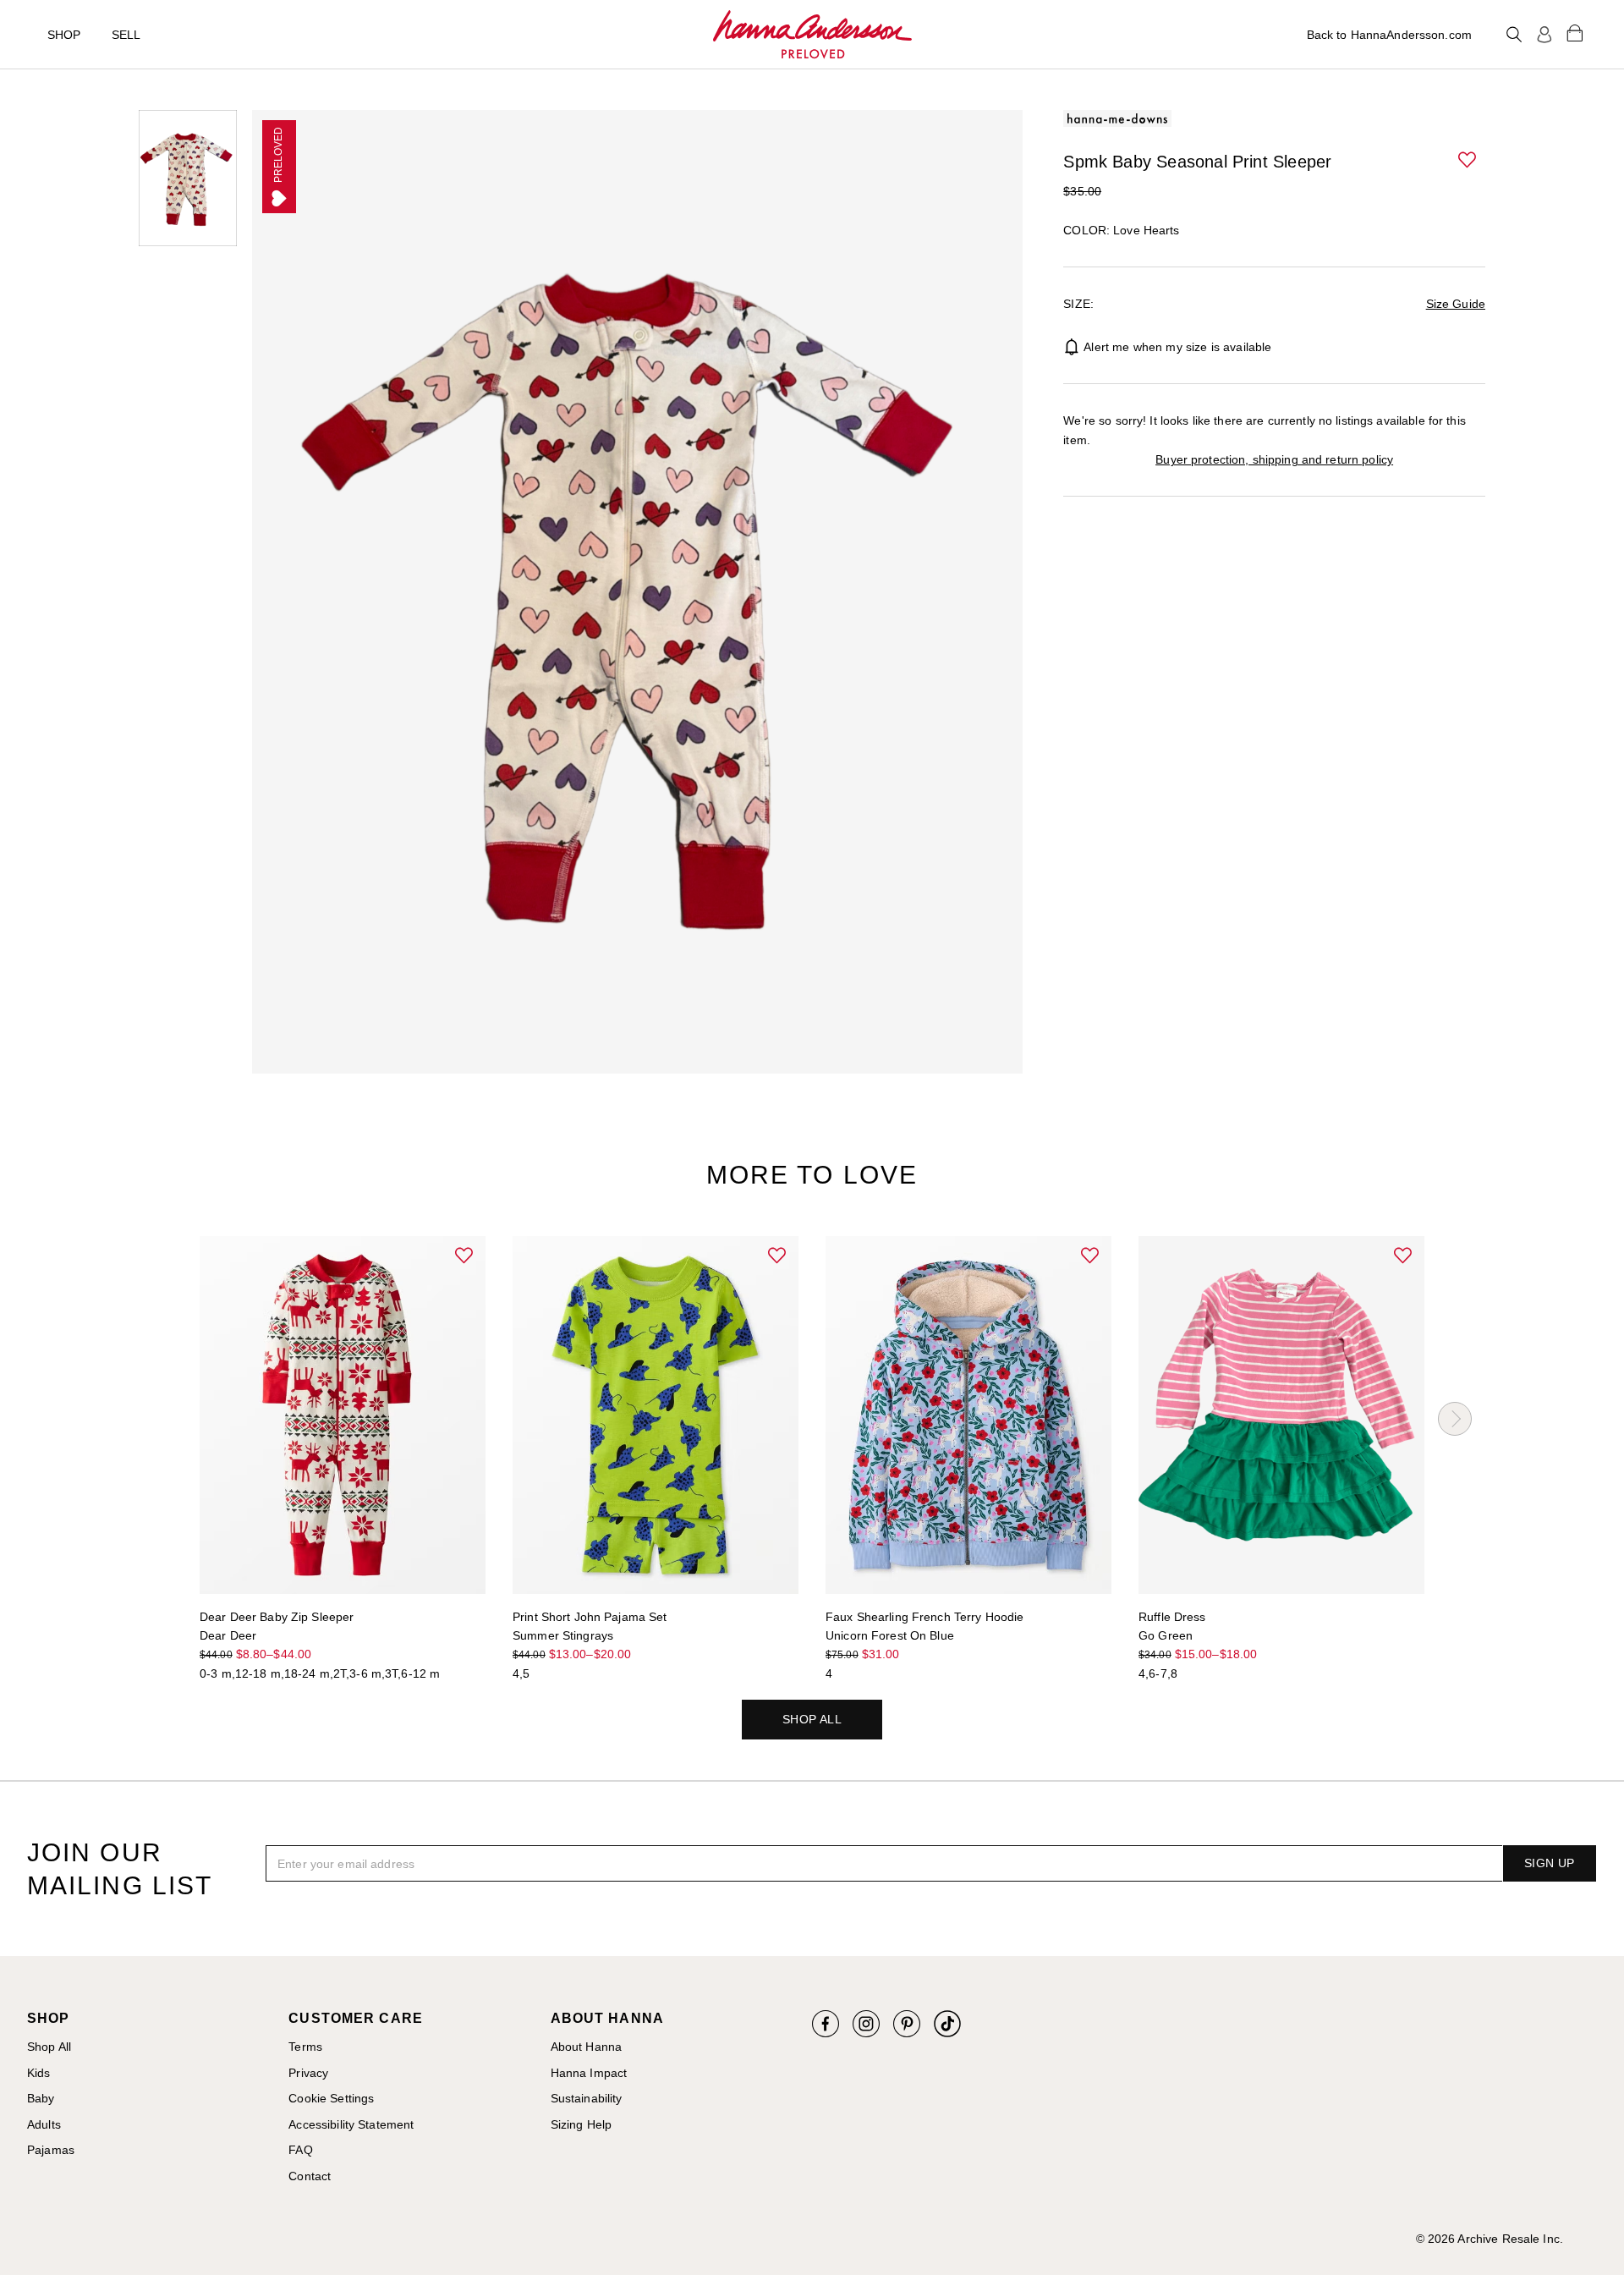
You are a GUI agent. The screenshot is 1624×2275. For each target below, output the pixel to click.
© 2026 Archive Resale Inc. (1490, 2239)
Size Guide (1456, 304)
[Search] (1514, 35)
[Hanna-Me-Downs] (812, 35)
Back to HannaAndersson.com (1389, 35)
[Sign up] (1544, 35)
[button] (1468, 161)
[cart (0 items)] (1575, 32)
